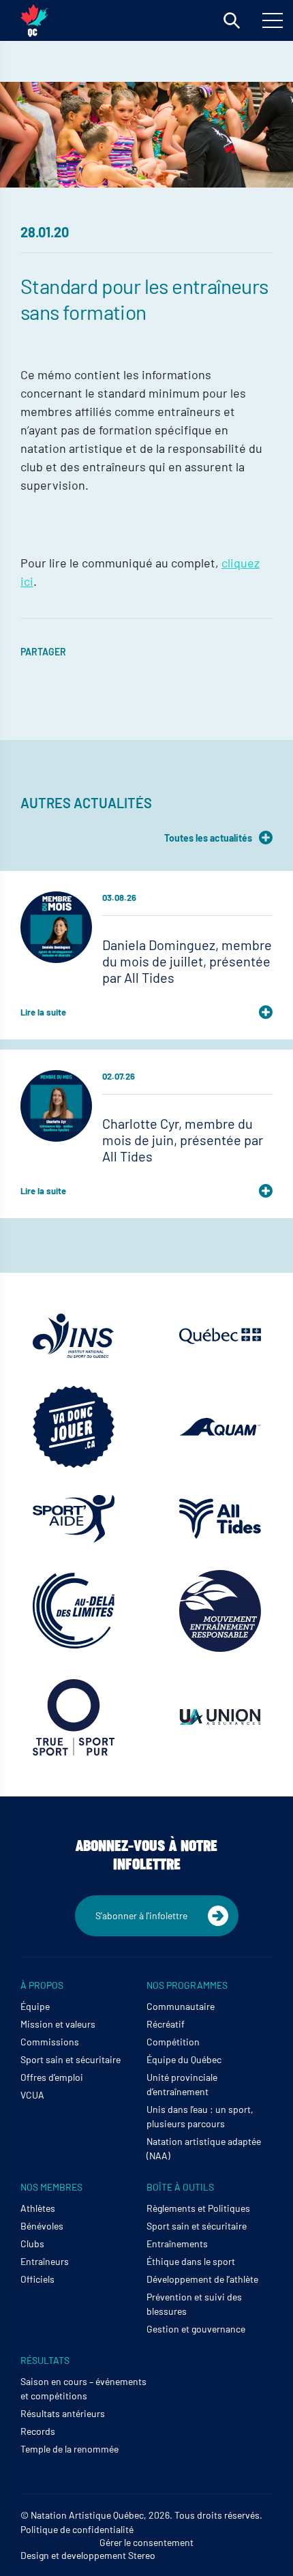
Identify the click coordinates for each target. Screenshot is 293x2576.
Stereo (142, 2555)
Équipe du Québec (184, 2059)
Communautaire (181, 2006)
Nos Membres (51, 2187)
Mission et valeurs (58, 2024)
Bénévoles (42, 2226)
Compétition (173, 2042)
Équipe (35, 2006)
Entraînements (177, 2244)
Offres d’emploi (52, 2077)
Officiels (37, 2279)
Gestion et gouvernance (196, 2329)
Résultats (45, 2360)
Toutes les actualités (208, 838)
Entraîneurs (45, 2261)
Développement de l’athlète (202, 2279)
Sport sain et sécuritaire (71, 2059)
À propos (42, 1985)
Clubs (32, 2244)
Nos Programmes (187, 1985)
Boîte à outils (180, 2187)
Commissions (50, 2042)
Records (38, 2431)
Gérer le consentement (146, 2542)
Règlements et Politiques (198, 2208)
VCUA (32, 2095)
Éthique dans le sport (191, 2261)
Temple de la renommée (70, 2449)
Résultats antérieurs (63, 2413)
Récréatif (166, 2024)
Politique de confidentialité (77, 2529)
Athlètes (38, 2208)
